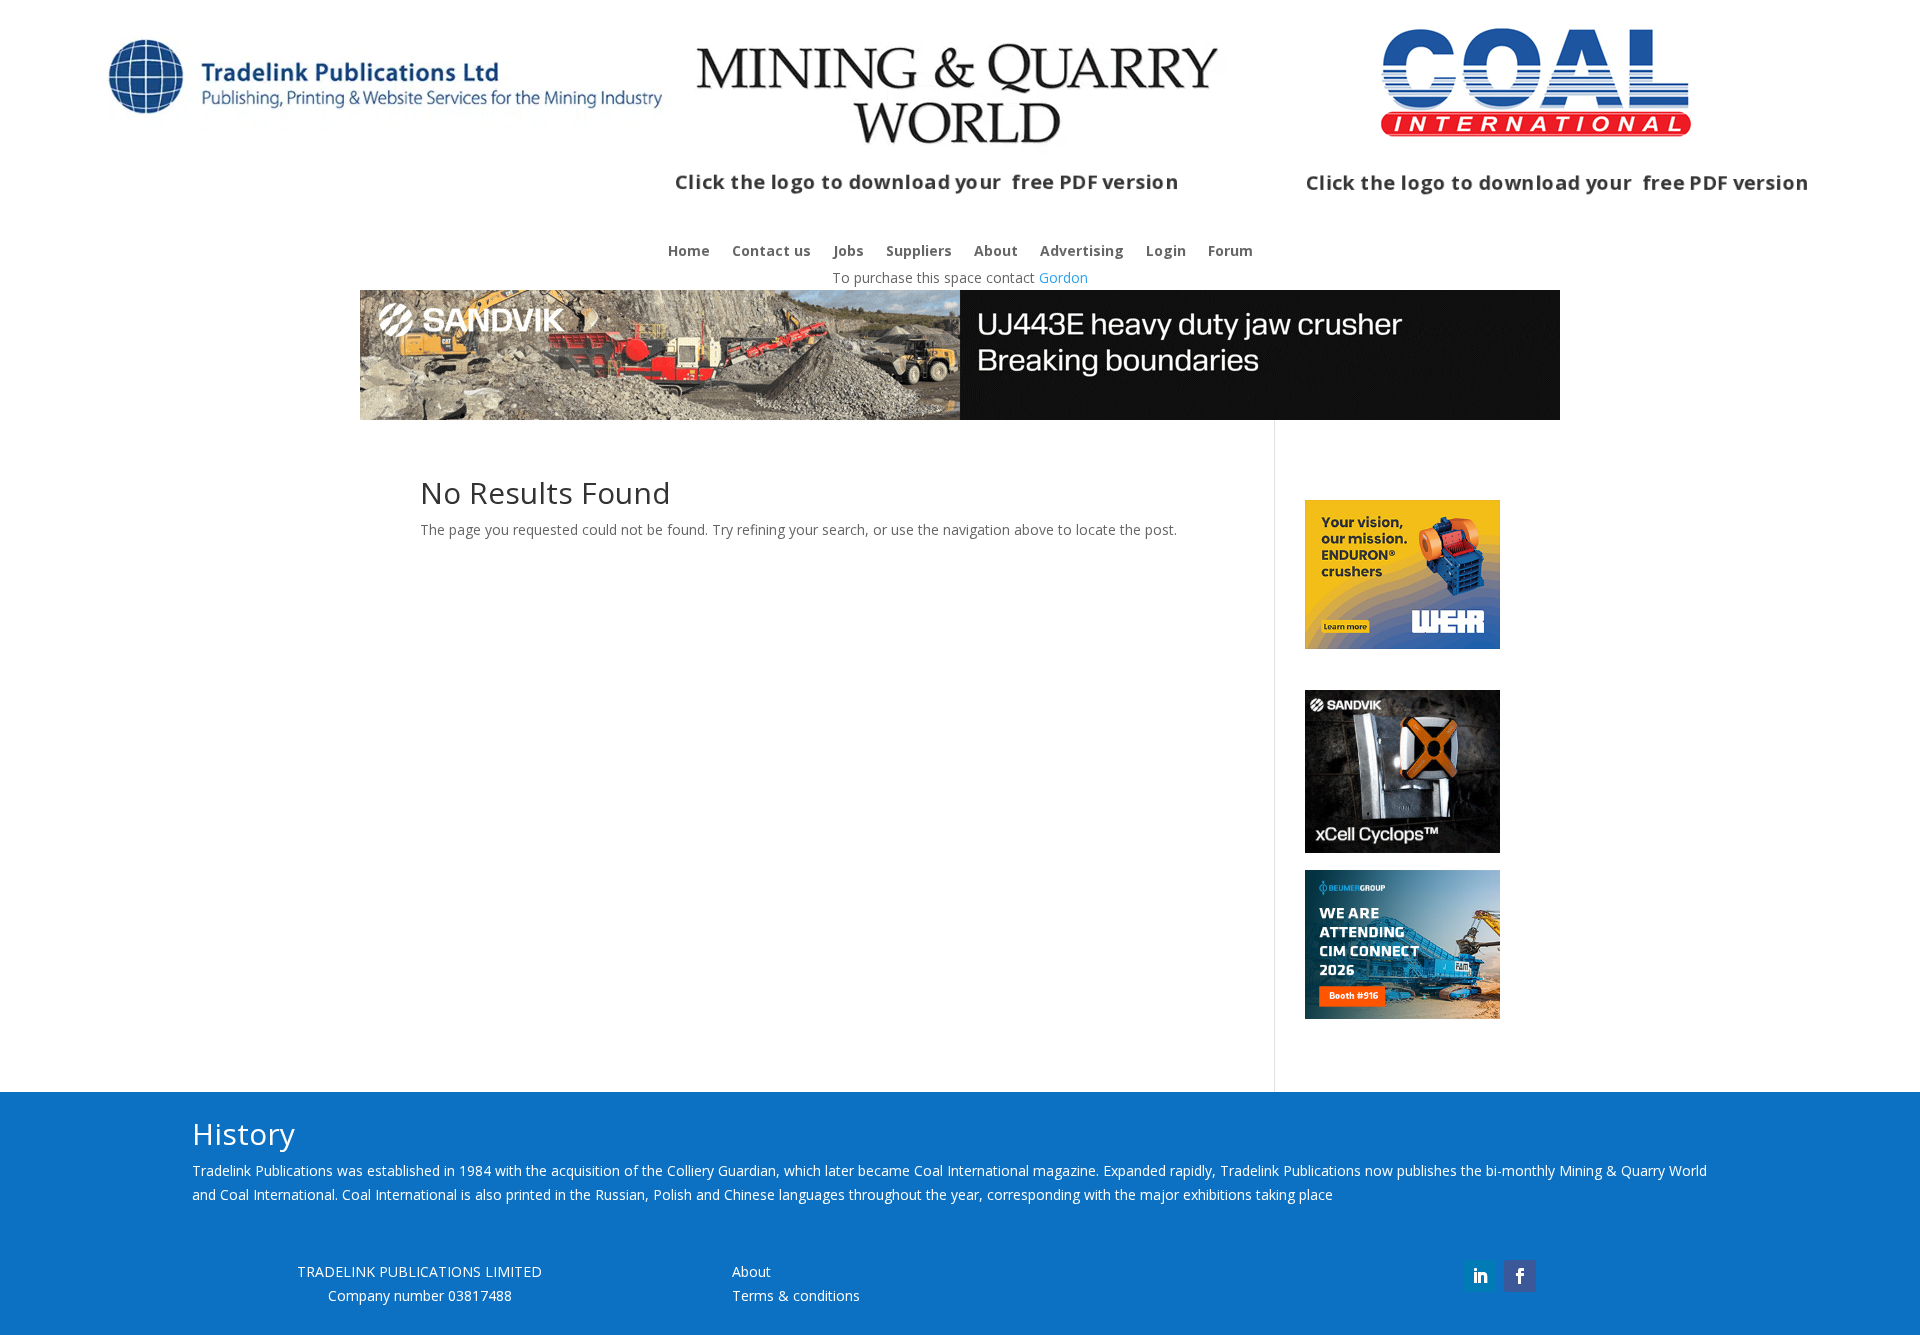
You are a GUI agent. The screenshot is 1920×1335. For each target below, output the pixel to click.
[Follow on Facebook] (1520, 1276)
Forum (1230, 252)
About (996, 252)
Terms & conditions (796, 1295)
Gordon (1063, 277)
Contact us (771, 252)
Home (689, 252)
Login (1166, 252)
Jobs (848, 252)
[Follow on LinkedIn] (1480, 1276)
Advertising (1082, 252)
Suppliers (919, 252)
